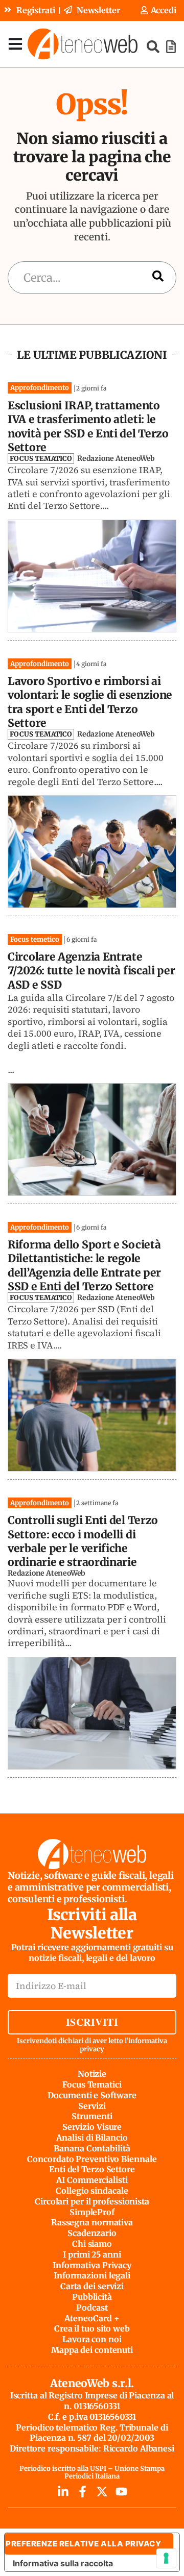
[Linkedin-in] (63, 2492)
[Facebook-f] (83, 2492)
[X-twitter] (102, 2492)
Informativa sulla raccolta (63, 2563)
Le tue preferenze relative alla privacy (83, 2544)
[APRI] (15, 44)
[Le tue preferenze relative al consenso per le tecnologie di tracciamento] (166, 2558)
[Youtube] (121, 2492)
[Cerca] (158, 278)
